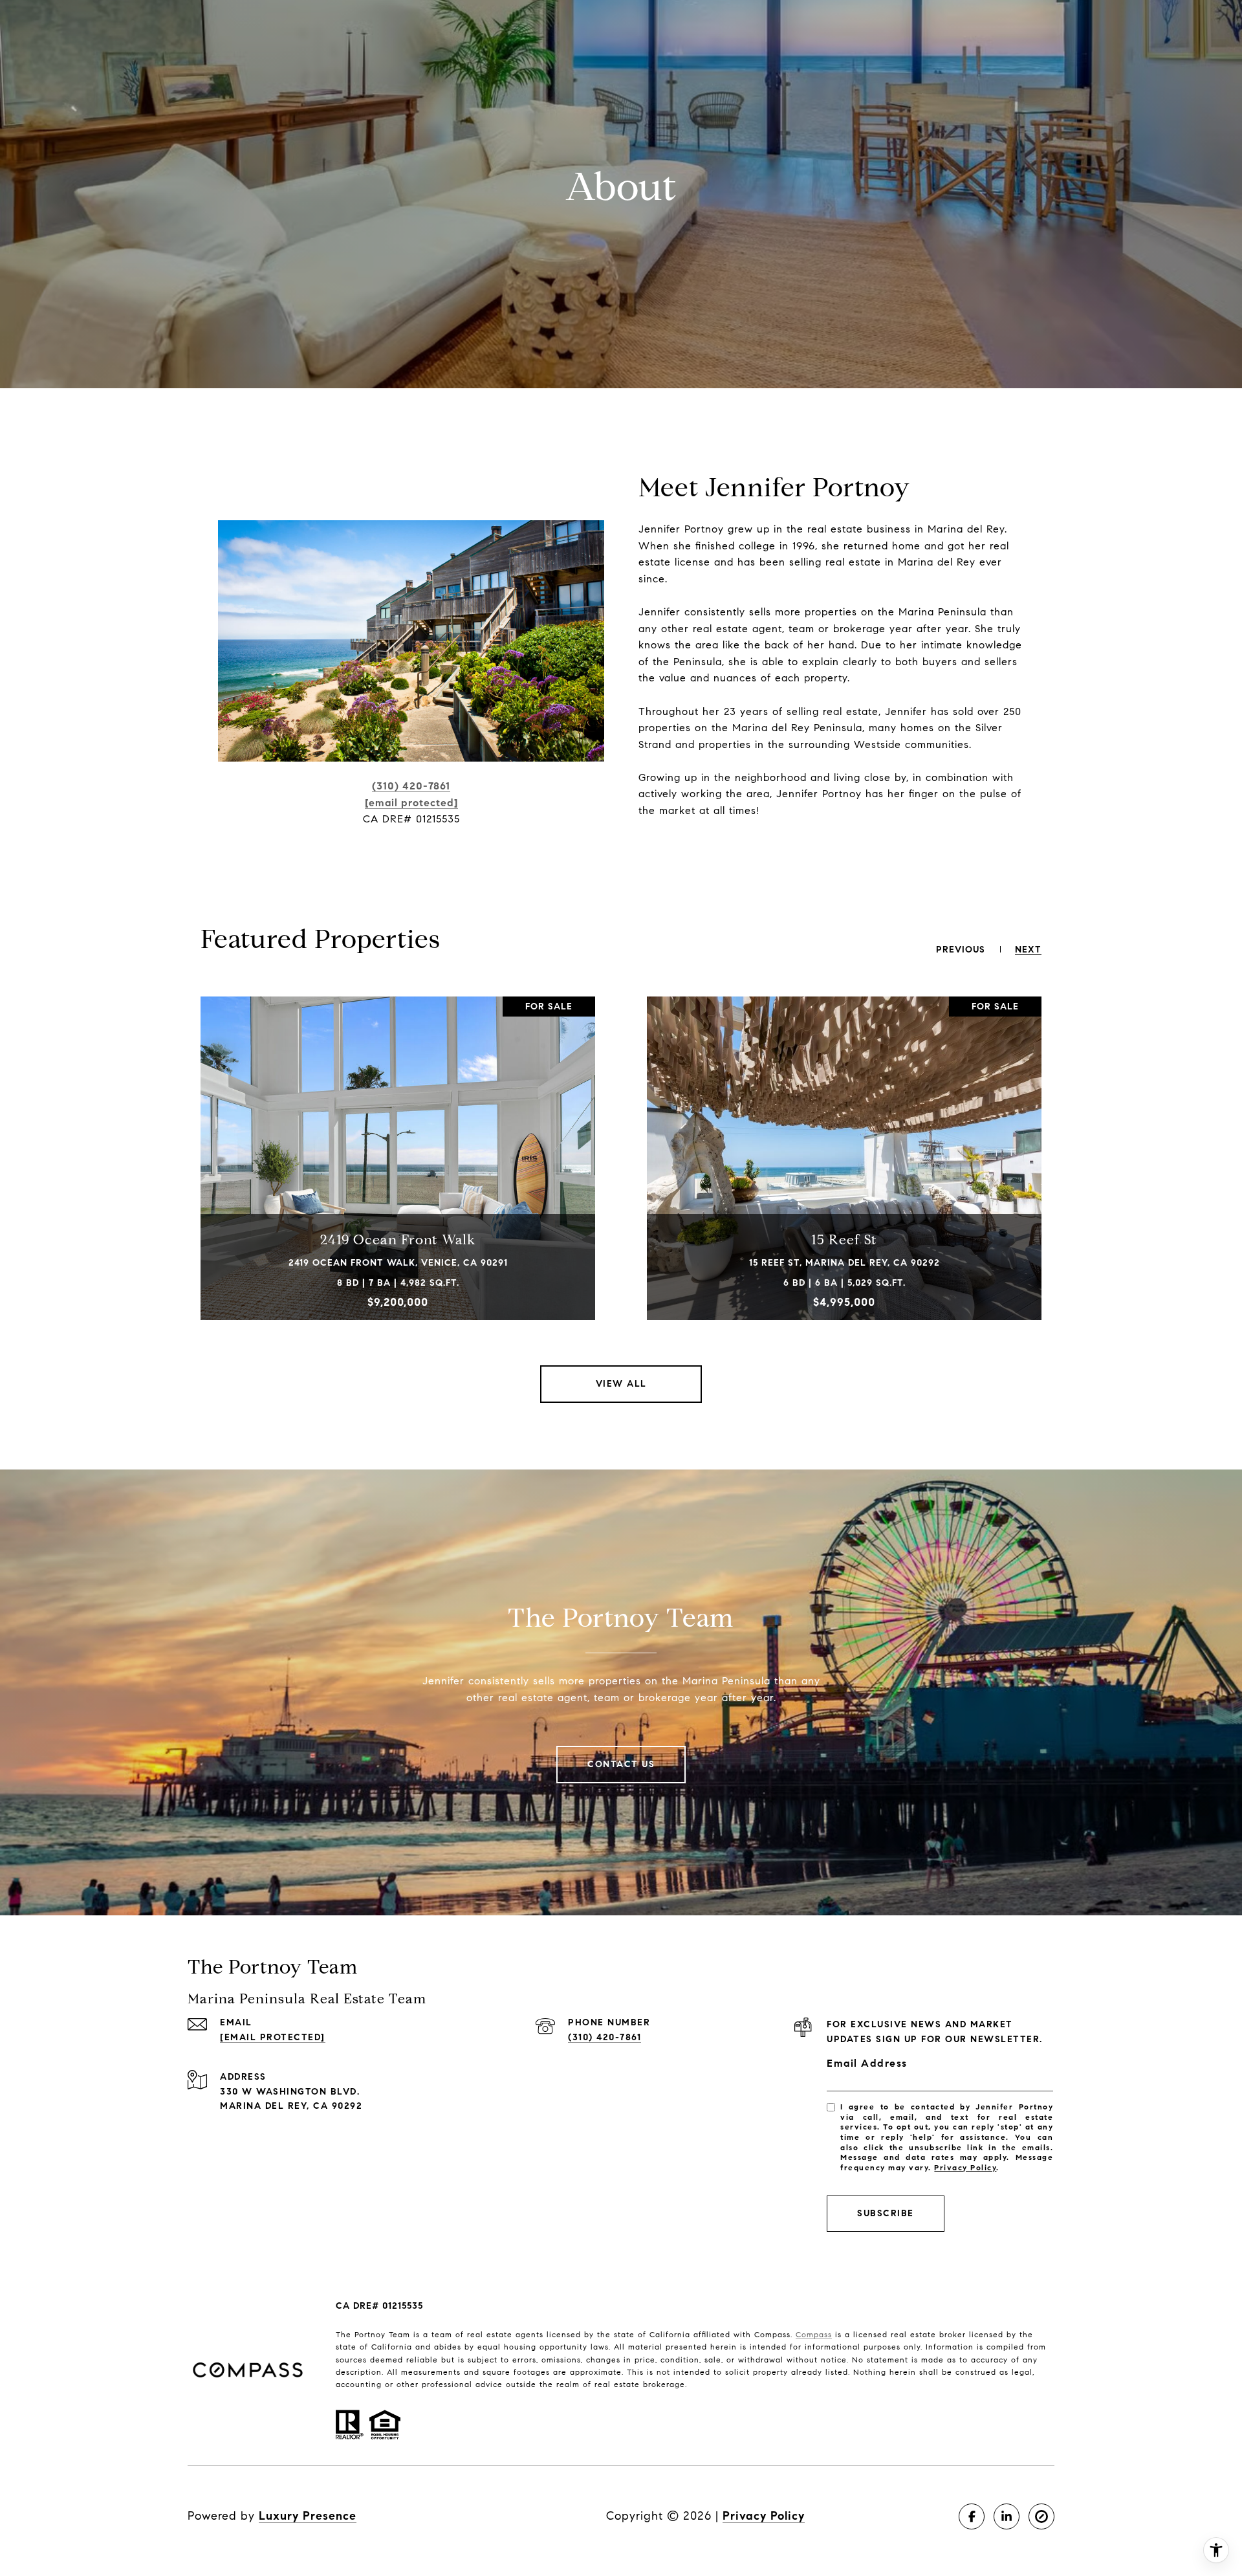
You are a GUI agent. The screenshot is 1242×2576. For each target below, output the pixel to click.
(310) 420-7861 (411, 786)
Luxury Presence (308, 2516)
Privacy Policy (965, 2167)
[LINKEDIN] (1007, 2516)
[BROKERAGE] (1041, 2516)
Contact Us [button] (621, 1764)
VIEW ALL (621, 1384)
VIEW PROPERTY (398, 1174)
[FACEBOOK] (972, 2516)
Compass (814, 2334)
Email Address (867, 2063)
